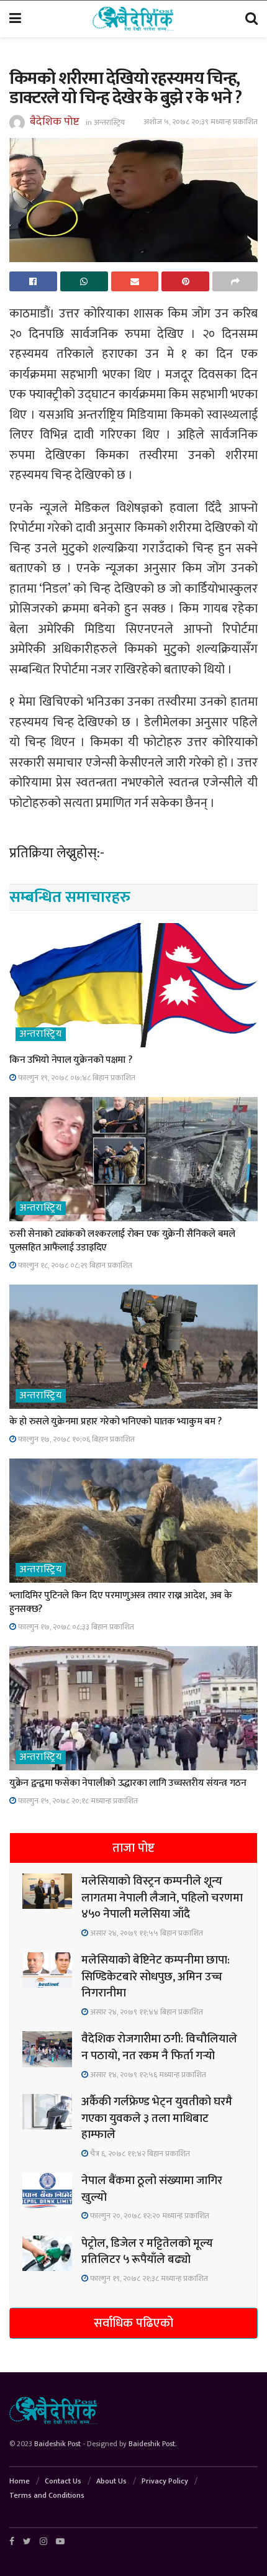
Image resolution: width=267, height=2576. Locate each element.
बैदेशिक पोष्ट (55, 122)
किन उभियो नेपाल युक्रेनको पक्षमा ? (70, 1060)
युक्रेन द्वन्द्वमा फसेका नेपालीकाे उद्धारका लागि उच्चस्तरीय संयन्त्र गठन (128, 1783)
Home (20, 2481)
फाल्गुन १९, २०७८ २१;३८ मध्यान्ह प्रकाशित (148, 2278)
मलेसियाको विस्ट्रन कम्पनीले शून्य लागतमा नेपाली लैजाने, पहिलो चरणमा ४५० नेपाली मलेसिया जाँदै (162, 1898)
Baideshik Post (57, 2444)
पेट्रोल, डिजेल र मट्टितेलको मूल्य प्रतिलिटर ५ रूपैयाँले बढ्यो (147, 2252)
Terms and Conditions (47, 2495)
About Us (111, 2481)
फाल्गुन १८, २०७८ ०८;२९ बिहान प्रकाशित (74, 1265)
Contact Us (63, 2481)
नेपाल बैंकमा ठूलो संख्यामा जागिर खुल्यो (152, 2189)
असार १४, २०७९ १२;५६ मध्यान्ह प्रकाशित (147, 2075)
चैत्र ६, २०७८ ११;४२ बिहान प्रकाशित (139, 2154)
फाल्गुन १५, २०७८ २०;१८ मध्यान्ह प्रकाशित (77, 1801)
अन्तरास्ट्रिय (109, 122)
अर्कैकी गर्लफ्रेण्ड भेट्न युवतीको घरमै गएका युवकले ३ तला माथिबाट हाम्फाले (157, 2118)
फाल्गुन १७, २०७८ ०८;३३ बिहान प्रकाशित (75, 1627)
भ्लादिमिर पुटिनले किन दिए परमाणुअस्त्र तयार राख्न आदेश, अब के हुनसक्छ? (121, 1602)
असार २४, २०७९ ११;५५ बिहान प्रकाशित (146, 1933)
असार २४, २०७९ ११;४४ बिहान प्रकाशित (146, 2012)
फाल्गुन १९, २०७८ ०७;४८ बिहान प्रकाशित (76, 1078)
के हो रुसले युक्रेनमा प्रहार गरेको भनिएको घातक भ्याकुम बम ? (115, 1422)
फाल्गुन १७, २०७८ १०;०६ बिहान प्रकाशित (75, 1439)
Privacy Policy (165, 2481)
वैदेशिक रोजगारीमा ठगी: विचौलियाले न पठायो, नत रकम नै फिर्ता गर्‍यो (159, 2047)
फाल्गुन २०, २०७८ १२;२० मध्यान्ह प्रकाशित (149, 2216)
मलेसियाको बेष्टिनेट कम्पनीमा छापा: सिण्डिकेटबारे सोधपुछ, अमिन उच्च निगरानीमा (156, 1977)
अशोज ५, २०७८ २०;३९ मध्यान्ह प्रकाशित (201, 122)
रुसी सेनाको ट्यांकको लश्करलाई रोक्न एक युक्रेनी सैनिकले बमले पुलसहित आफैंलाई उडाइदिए (122, 1241)
